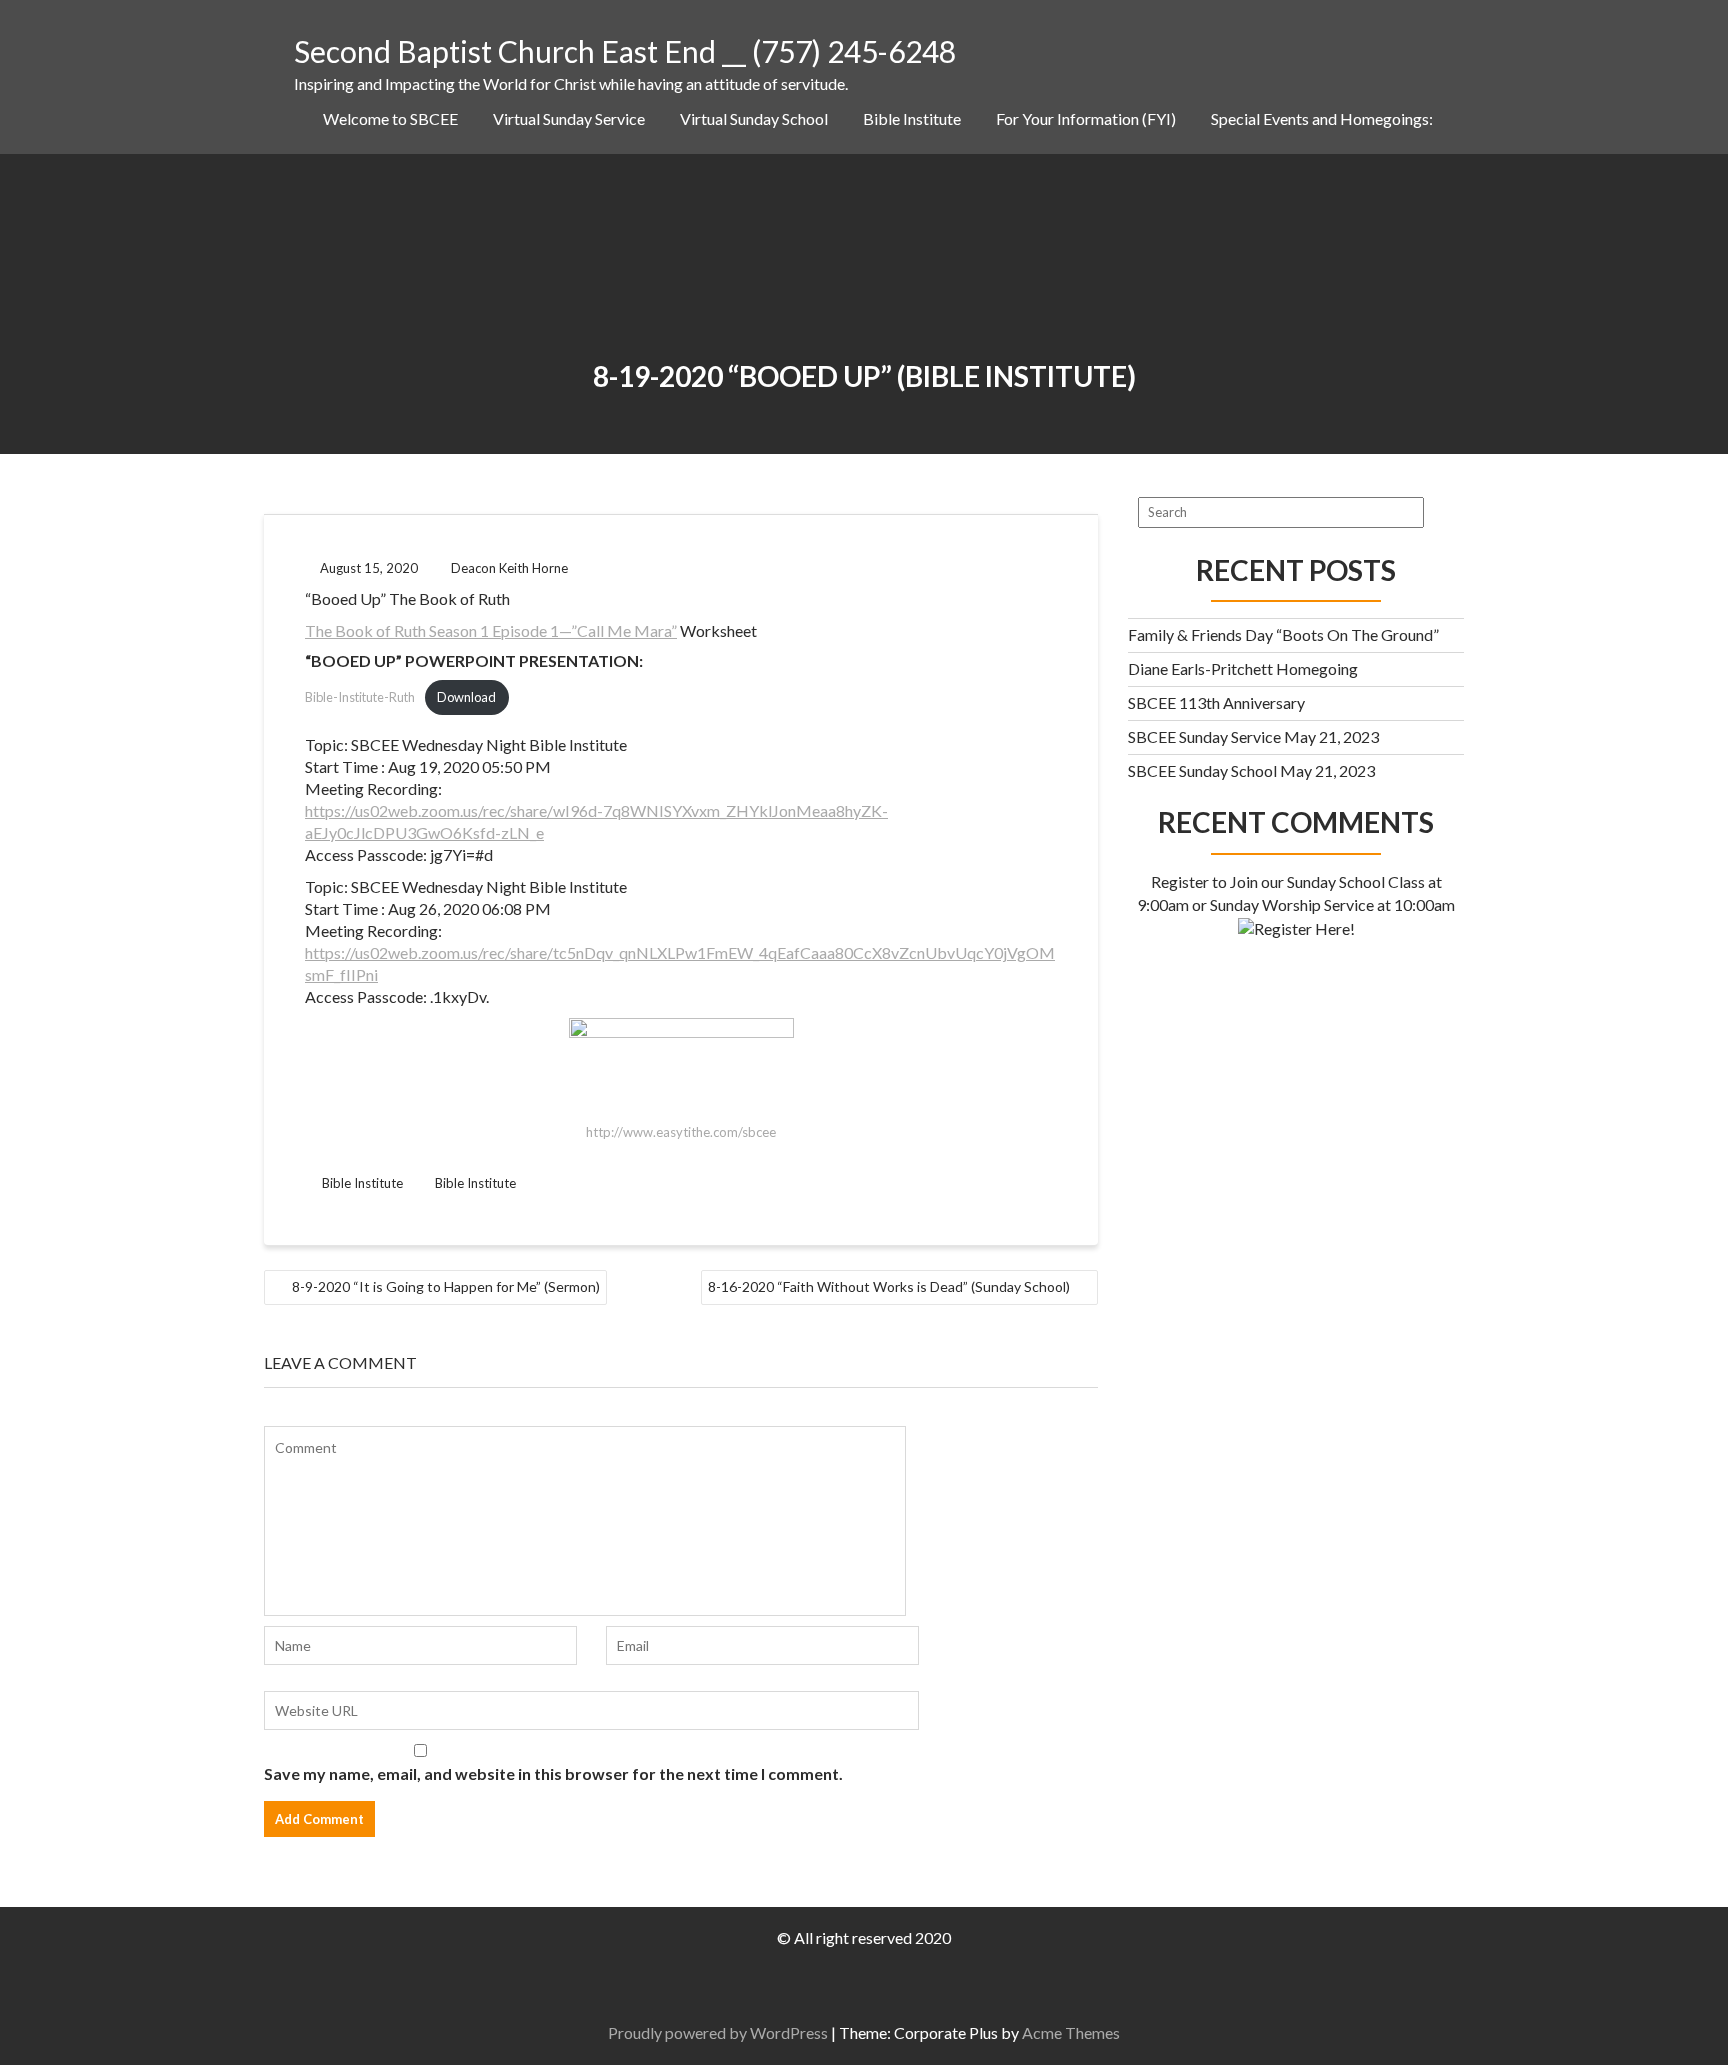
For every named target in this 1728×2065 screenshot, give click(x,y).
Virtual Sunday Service (569, 118)
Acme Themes (1071, 2032)
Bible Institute (912, 118)
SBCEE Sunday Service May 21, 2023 (1253, 736)
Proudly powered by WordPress (718, 2032)
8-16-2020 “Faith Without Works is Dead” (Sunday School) (889, 1286)
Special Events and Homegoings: (1322, 118)
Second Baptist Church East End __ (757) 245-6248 (625, 51)
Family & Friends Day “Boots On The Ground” (1283, 634)
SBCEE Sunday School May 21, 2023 (1251, 770)
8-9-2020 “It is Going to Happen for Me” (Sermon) (446, 1286)
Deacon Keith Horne (509, 568)
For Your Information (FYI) (1086, 118)
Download (466, 697)
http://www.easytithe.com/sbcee (681, 1132)
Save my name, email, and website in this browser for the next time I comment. (553, 1773)
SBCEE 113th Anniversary (1216, 702)
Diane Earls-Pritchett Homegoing (1243, 668)
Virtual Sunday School (754, 118)
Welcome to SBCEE (390, 118)
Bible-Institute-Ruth (360, 697)
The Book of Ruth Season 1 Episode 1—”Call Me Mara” (491, 630)
